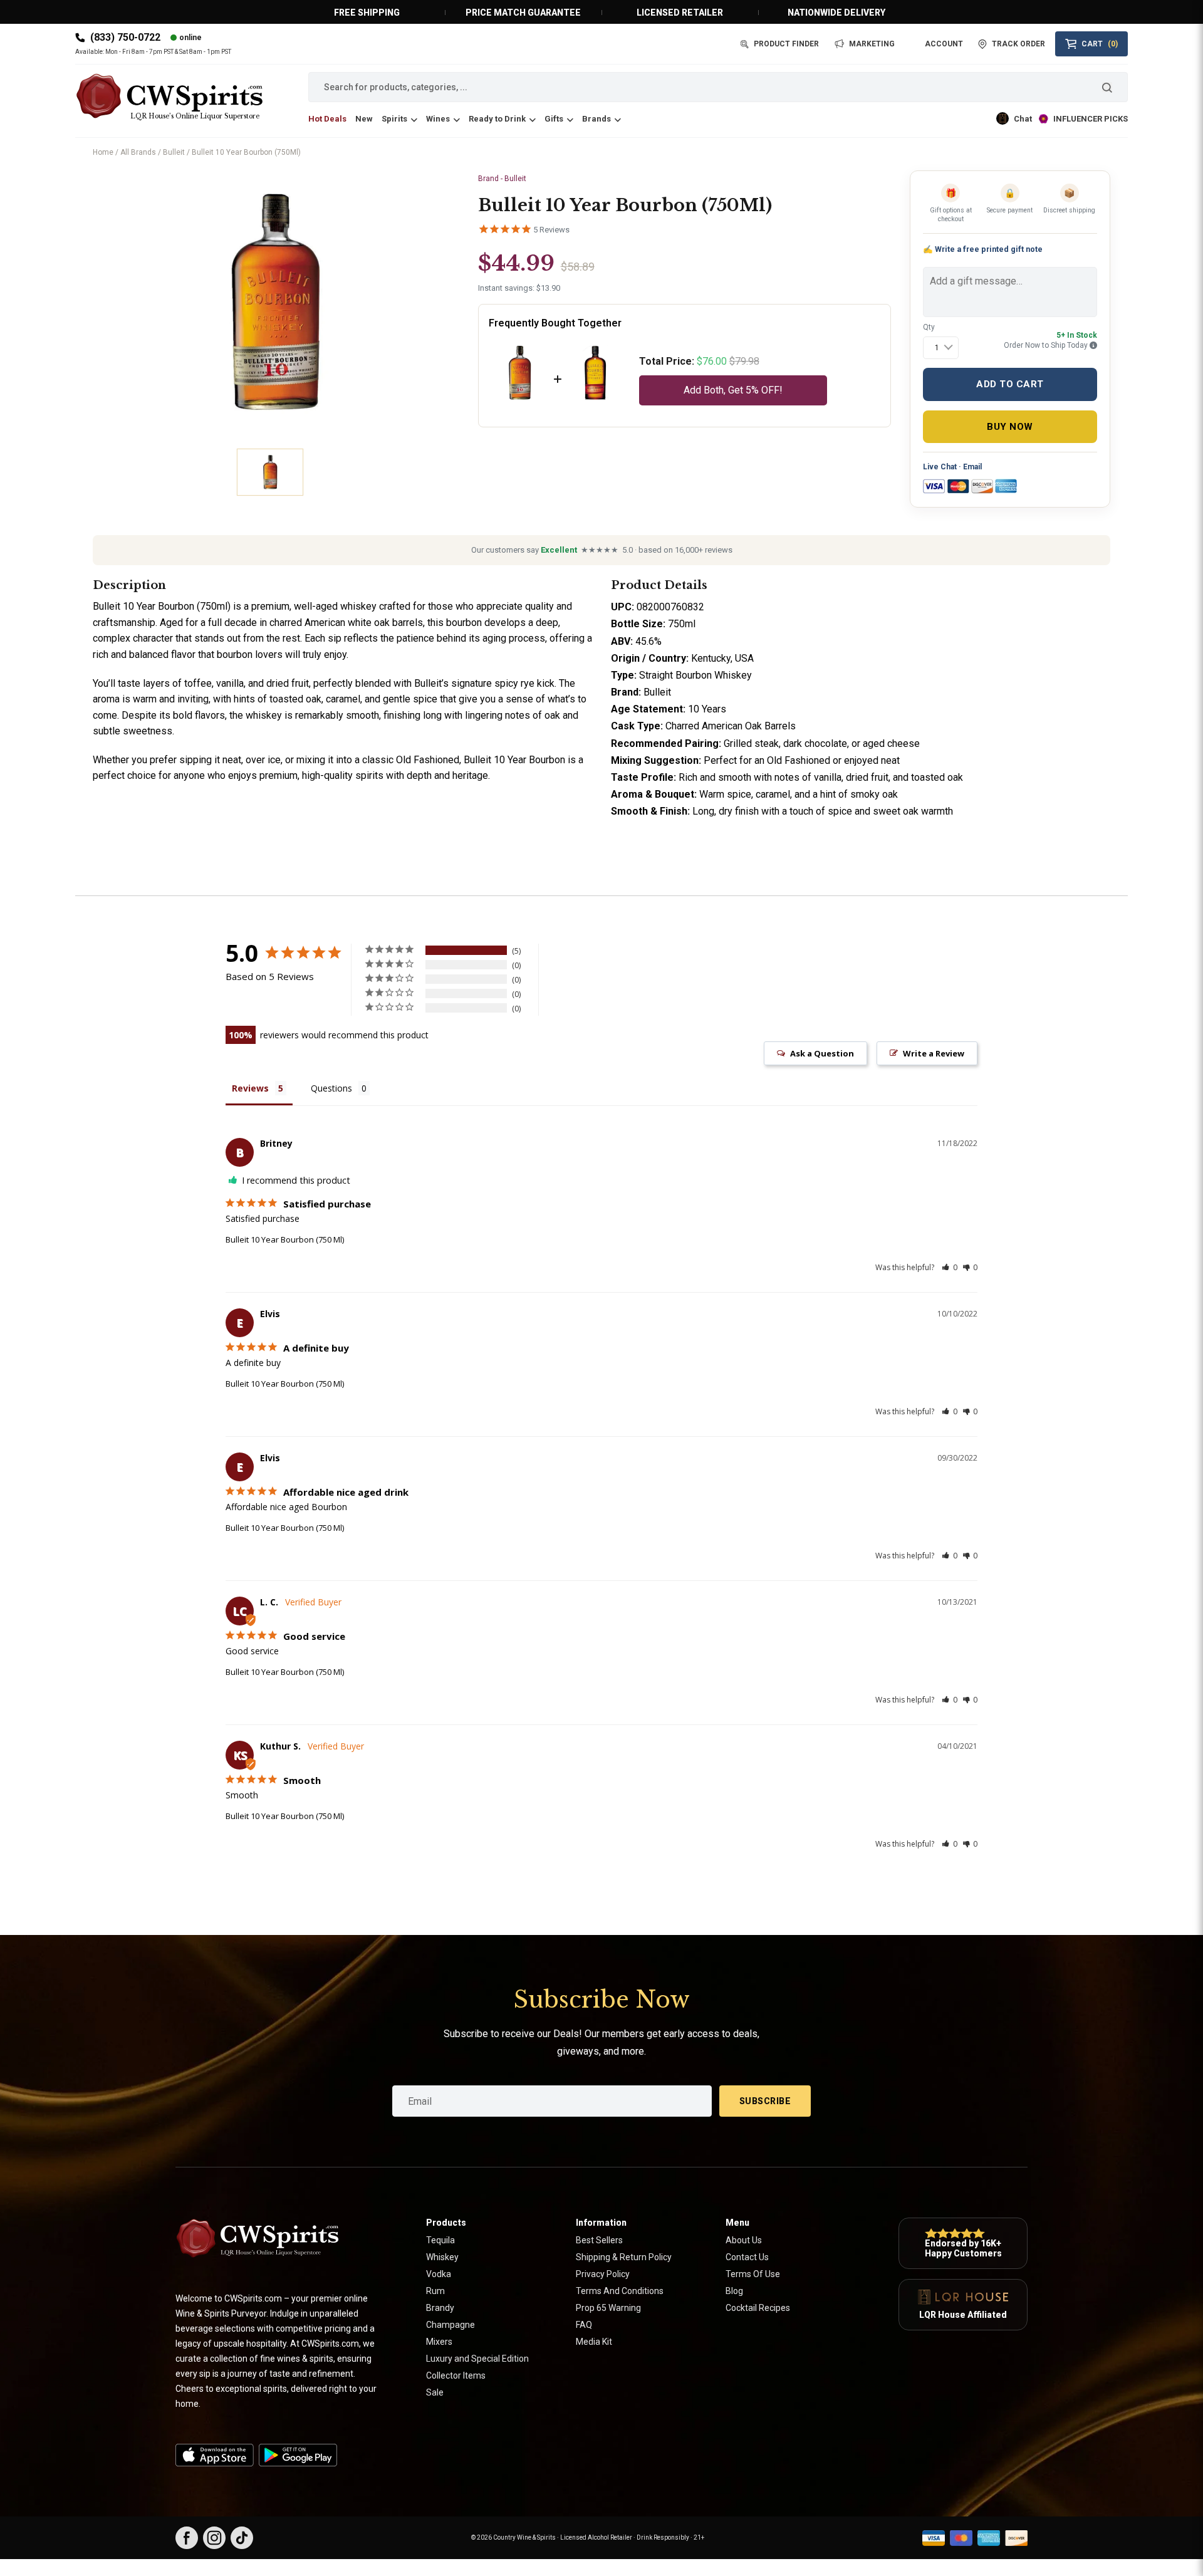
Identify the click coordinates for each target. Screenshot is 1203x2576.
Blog (734, 2291)
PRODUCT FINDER (786, 44)
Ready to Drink (497, 119)
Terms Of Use (753, 2274)
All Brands (138, 152)
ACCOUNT (944, 44)
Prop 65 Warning (608, 2308)
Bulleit (174, 152)
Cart (1100, 44)
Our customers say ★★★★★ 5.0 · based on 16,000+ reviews (602, 550)
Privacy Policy (603, 2274)
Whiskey (442, 2257)
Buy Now (1010, 427)
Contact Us (747, 2257)
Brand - (502, 179)
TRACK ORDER (1018, 44)
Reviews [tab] (250, 1088)
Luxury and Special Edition (477, 2359)
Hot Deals (327, 119)
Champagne (450, 2325)
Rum (435, 2291)
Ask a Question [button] (822, 1053)
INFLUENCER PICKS (1091, 119)
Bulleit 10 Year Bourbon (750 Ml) (285, 1239)
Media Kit (594, 2342)
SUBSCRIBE (765, 2101)
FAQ (584, 2325)
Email (972, 467)
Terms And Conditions (620, 2291)
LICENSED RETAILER (680, 13)
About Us (744, 2240)
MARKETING (872, 44)
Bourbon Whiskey (714, 675)
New (364, 119)
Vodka (439, 2274)
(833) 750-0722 (125, 37)
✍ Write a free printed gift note (983, 249)
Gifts (554, 119)
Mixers (439, 2342)
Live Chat (940, 467)
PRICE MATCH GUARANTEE (523, 13)
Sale (435, 2392)
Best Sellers (599, 2240)
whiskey (358, 606)
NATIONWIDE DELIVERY (836, 13)
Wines (438, 119)
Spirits (394, 119)
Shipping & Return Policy (624, 2257)
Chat (1023, 119)
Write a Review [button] (934, 1053)
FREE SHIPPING (367, 13)
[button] (950, 1267)
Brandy (440, 2308)
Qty (929, 327)
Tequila (440, 2240)
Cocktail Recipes (758, 2308)
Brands (596, 119)
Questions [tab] (331, 1088)
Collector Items (456, 2375)
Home (103, 152)
